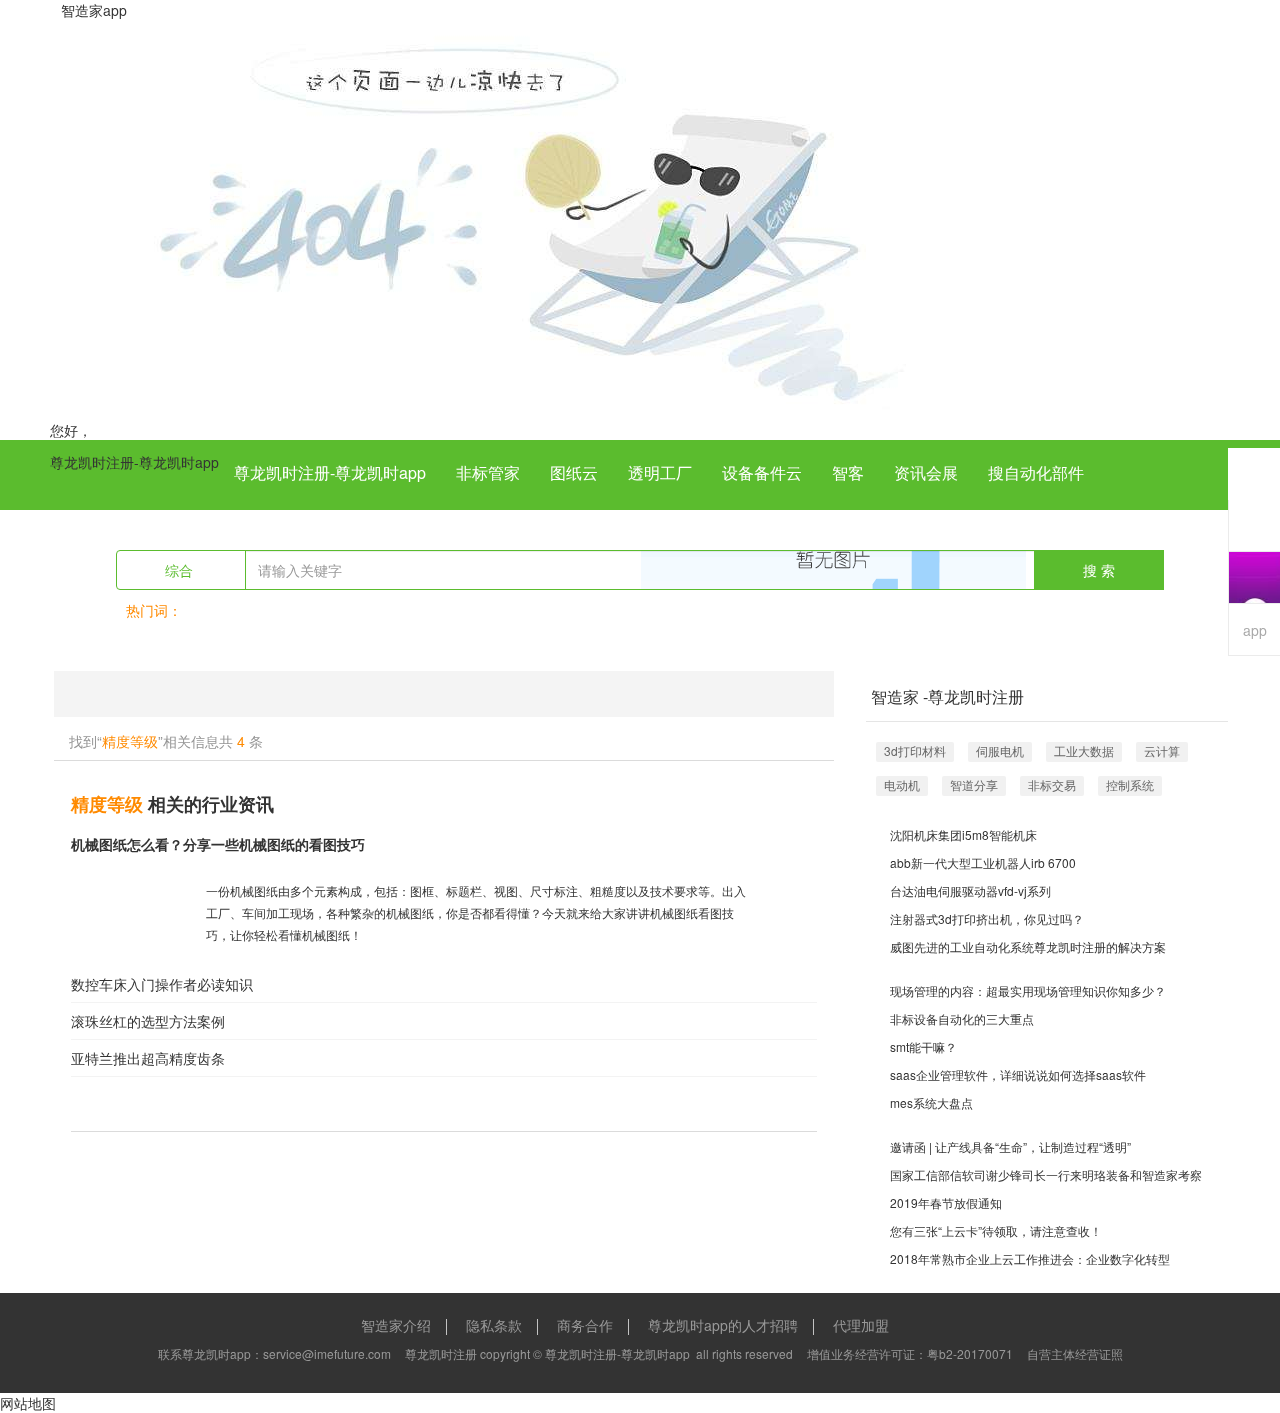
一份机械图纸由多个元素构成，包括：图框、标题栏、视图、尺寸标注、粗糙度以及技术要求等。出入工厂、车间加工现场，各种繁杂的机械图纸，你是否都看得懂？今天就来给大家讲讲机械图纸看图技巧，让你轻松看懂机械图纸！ (476, 912)
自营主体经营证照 (1075, 1353)
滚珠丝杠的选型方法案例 (148, 1021)
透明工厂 (660, 473)
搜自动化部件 (1036, 473)
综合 (181, 570)
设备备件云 (762, 473)
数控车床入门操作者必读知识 (162, 984)
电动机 (902, 784)
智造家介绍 (396, 1325)
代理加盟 (861, 1325)
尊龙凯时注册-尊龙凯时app (134, 462)
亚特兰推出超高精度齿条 (148, 1058)
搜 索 (1099, 570)
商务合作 (585, 1325)
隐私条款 (494, 1325)
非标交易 (1052, 784)
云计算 (1162, 750)
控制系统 (1130, 784)
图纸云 (574, 473)
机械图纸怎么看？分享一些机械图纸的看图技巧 (218, 844)
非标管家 (488, 473)
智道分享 (974, 784)
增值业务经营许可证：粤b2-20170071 (910, 1353)
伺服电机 (1000, 750)
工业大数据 (1084, 750)
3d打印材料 (915, 750)
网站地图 (28, 1403)
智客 (848, 473)
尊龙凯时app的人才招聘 (723, 1325)
